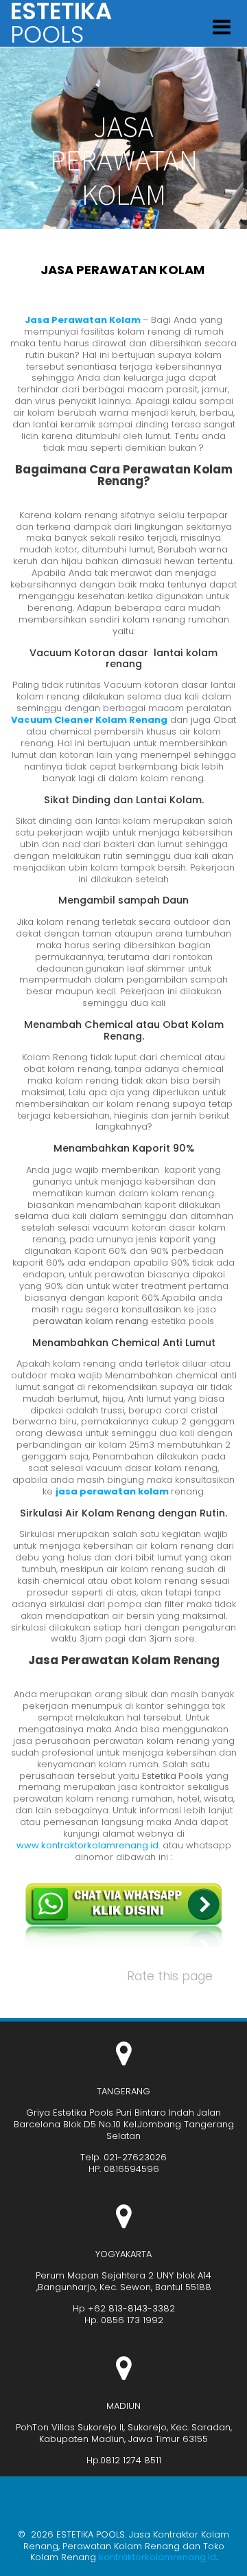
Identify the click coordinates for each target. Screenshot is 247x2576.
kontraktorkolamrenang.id (157, 2557)
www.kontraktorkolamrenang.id (87, 1845)
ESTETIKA (61, 23)
